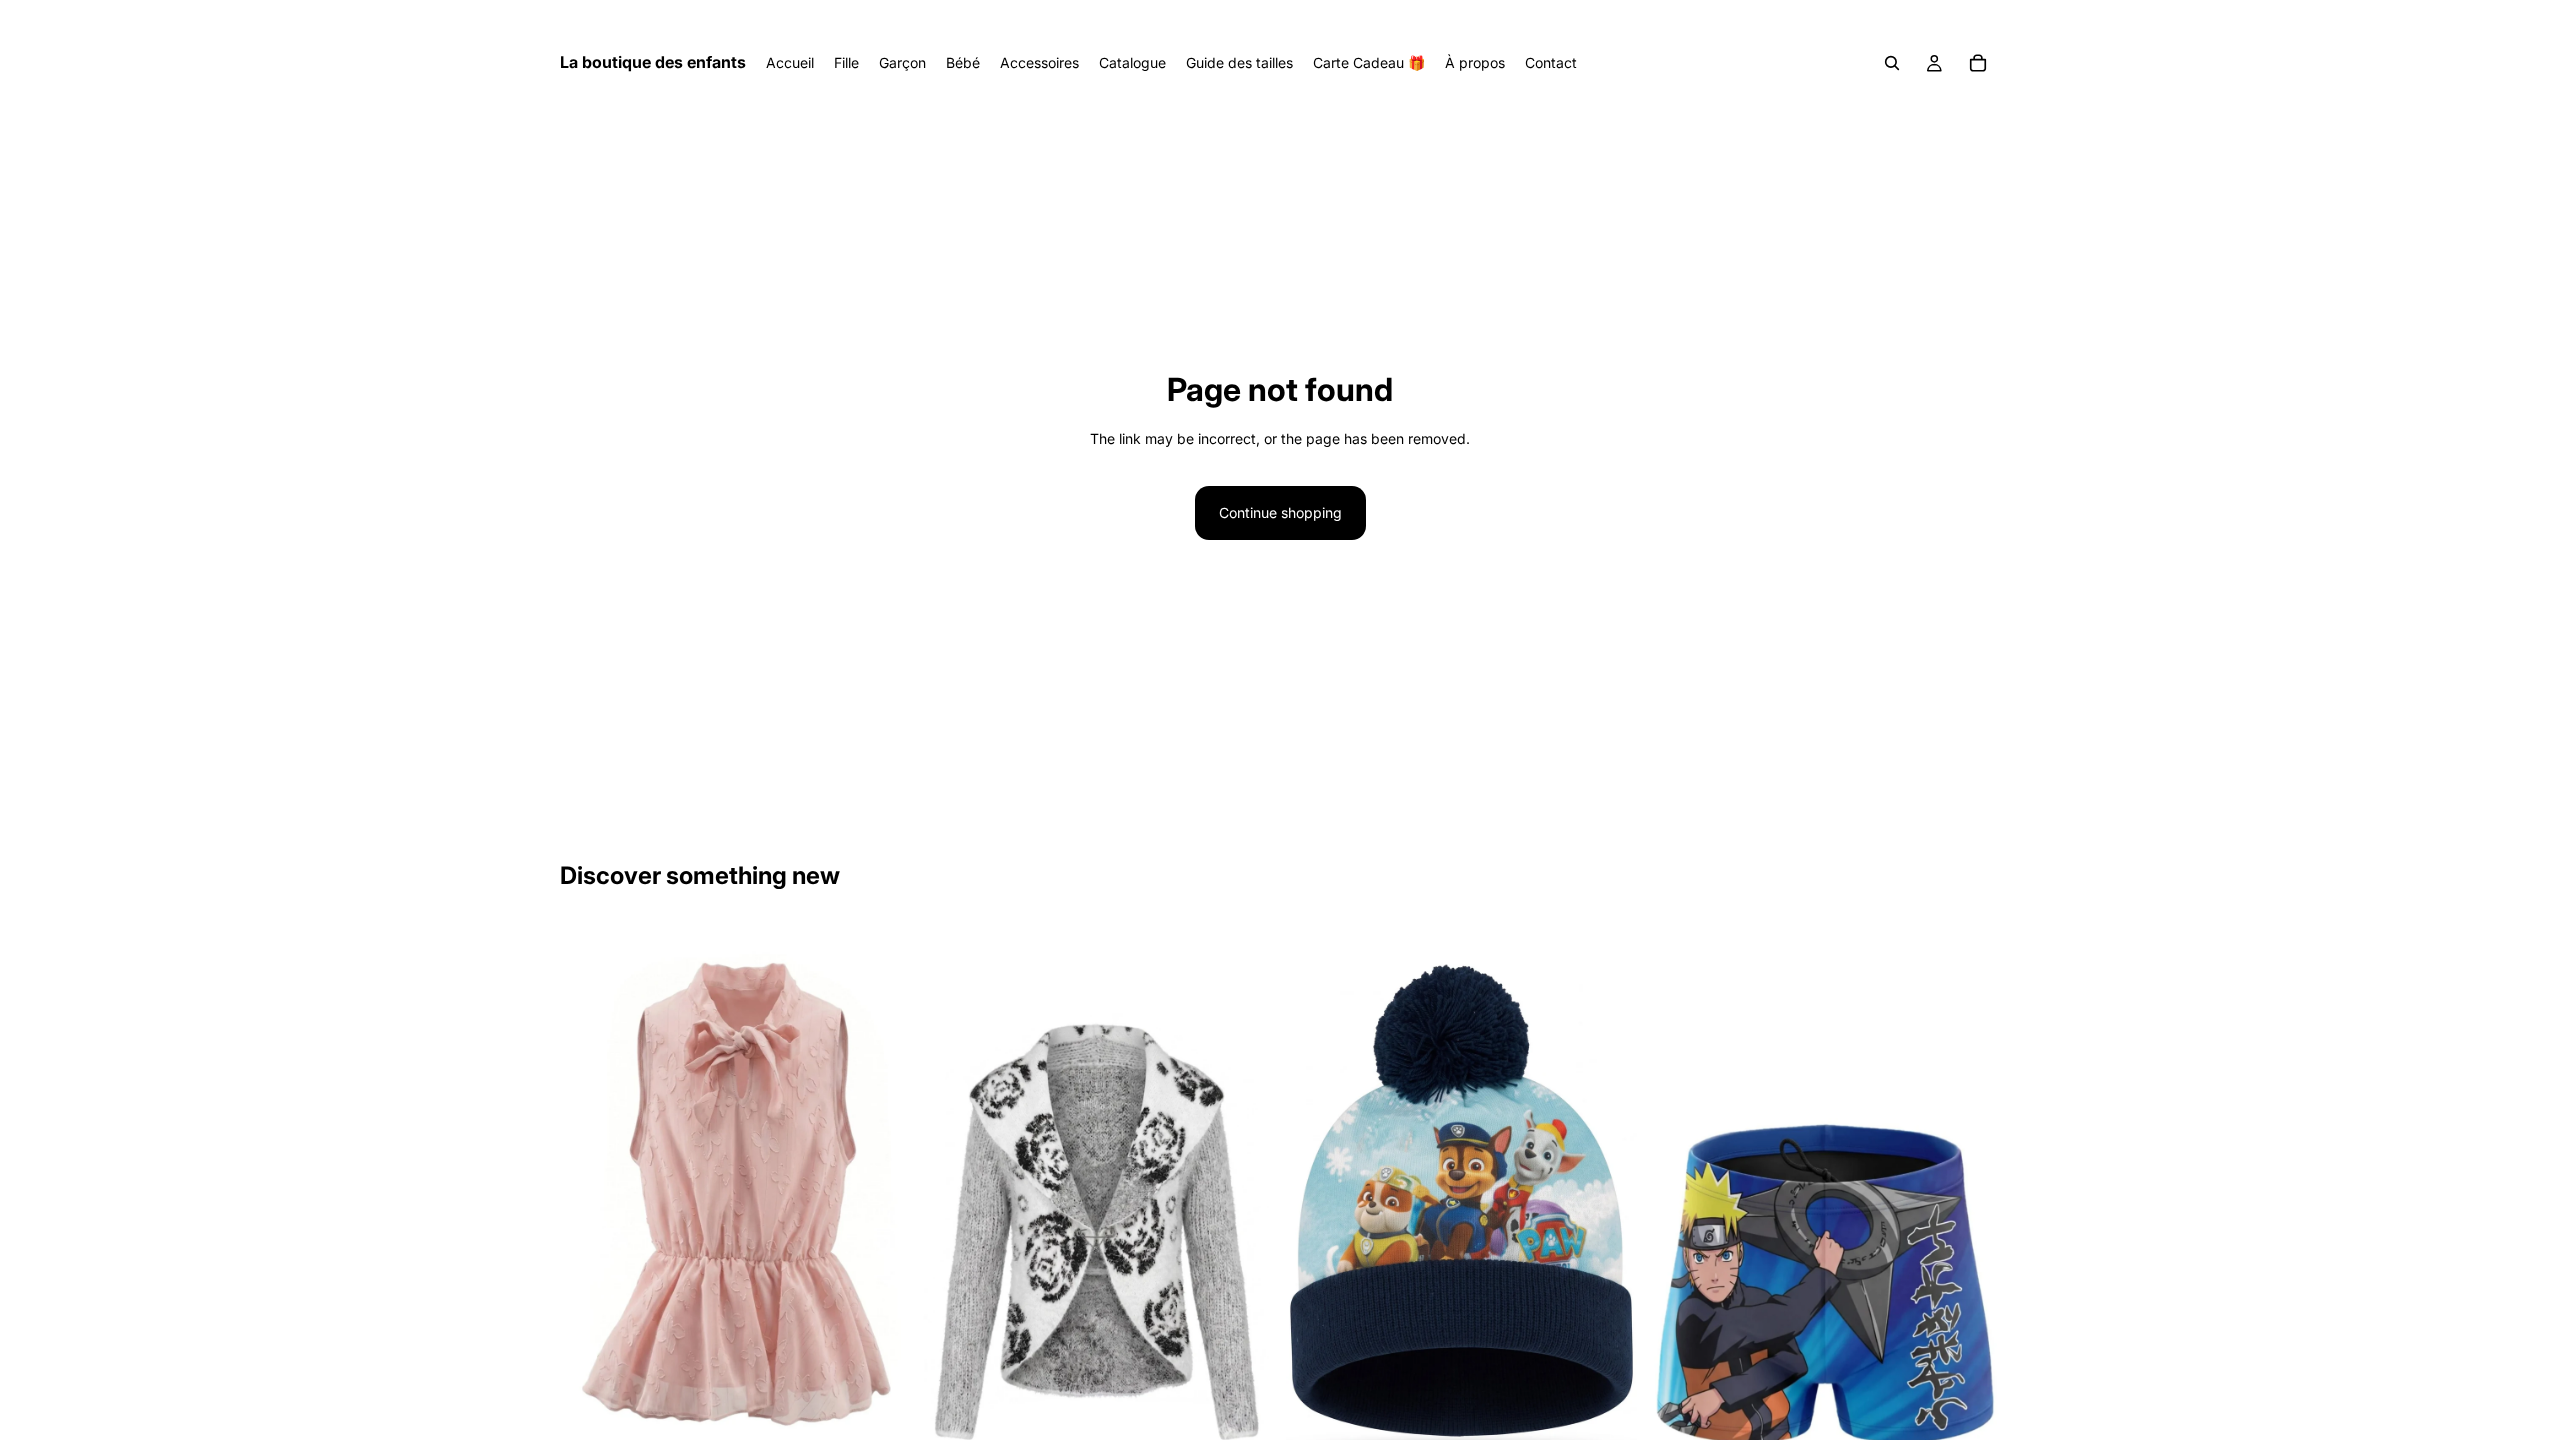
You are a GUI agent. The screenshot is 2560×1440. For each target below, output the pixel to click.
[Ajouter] (1606, 1420)
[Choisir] (1243, 1420)
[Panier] (1978, 63)
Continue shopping (1280, 512)
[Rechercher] (1892, 63)
